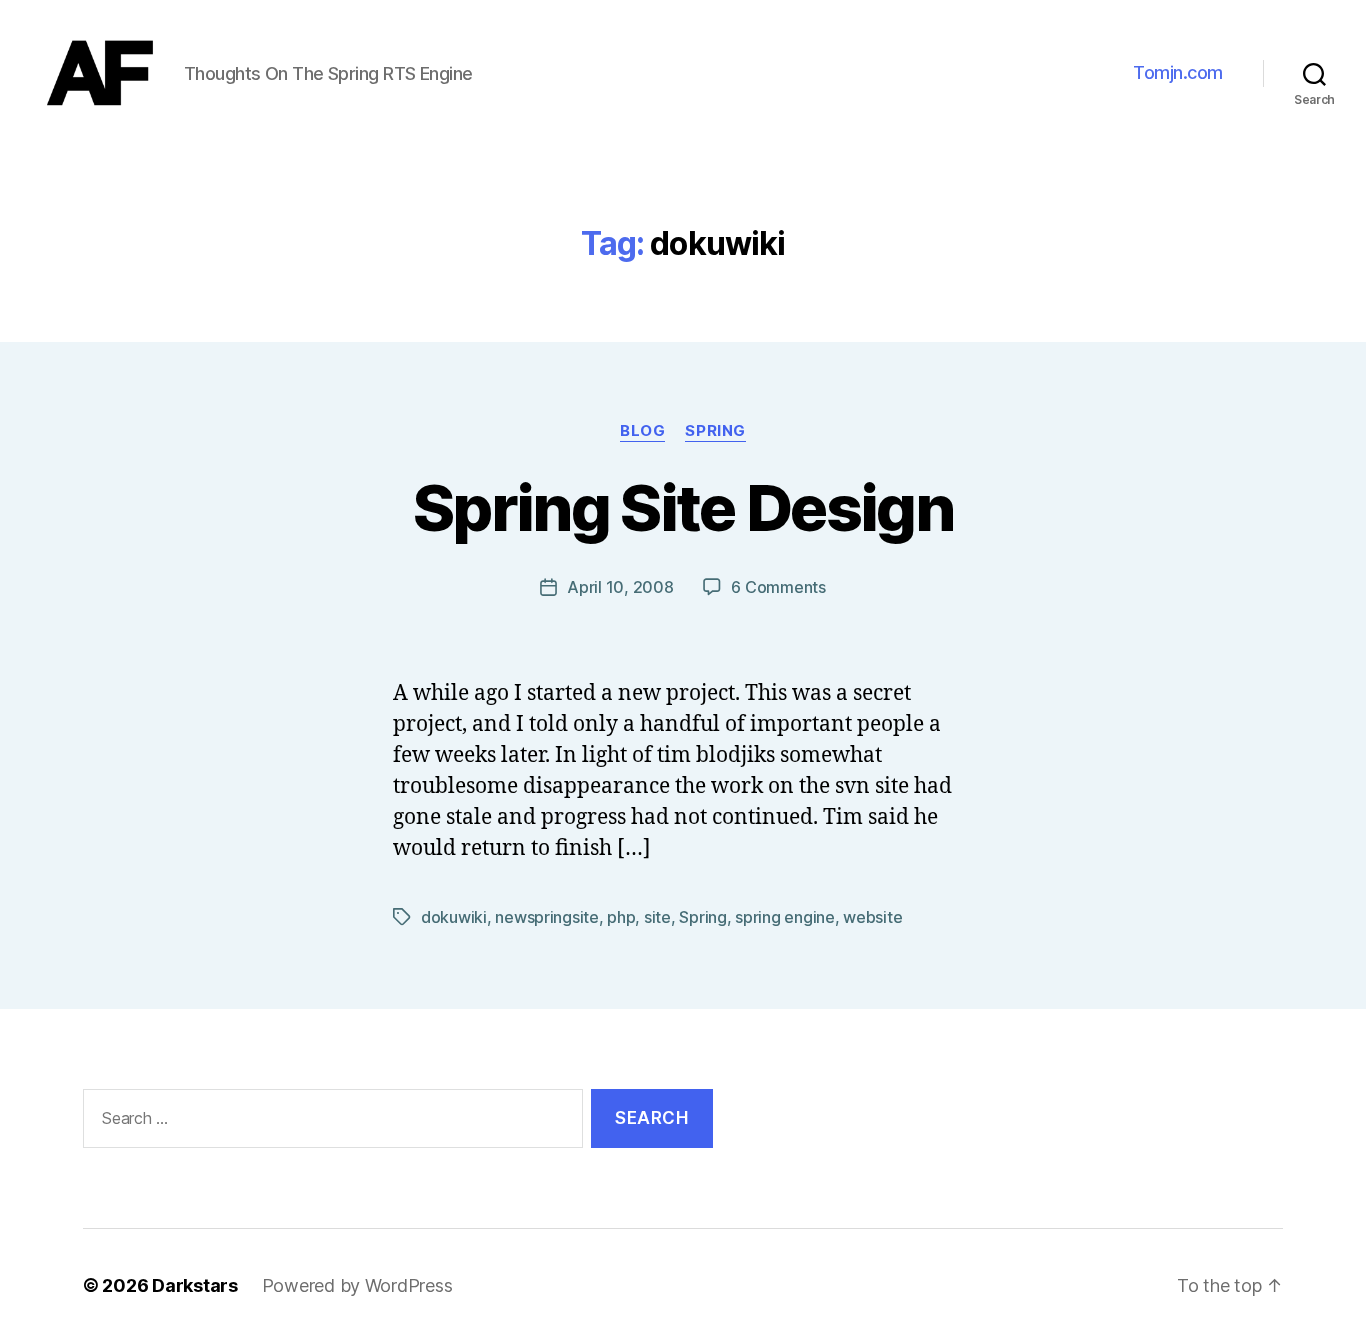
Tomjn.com (1178, 72)
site (657, 917)
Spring (715, 431)
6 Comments (778, 587)
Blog (642, 431)
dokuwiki (454, 917)
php (621, 917)
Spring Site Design (683, 507)
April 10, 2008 (620, 587)
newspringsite (547, 917)
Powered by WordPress (357, 1285)
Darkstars (195, 1285)
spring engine (785, 917)
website (872, 917)
